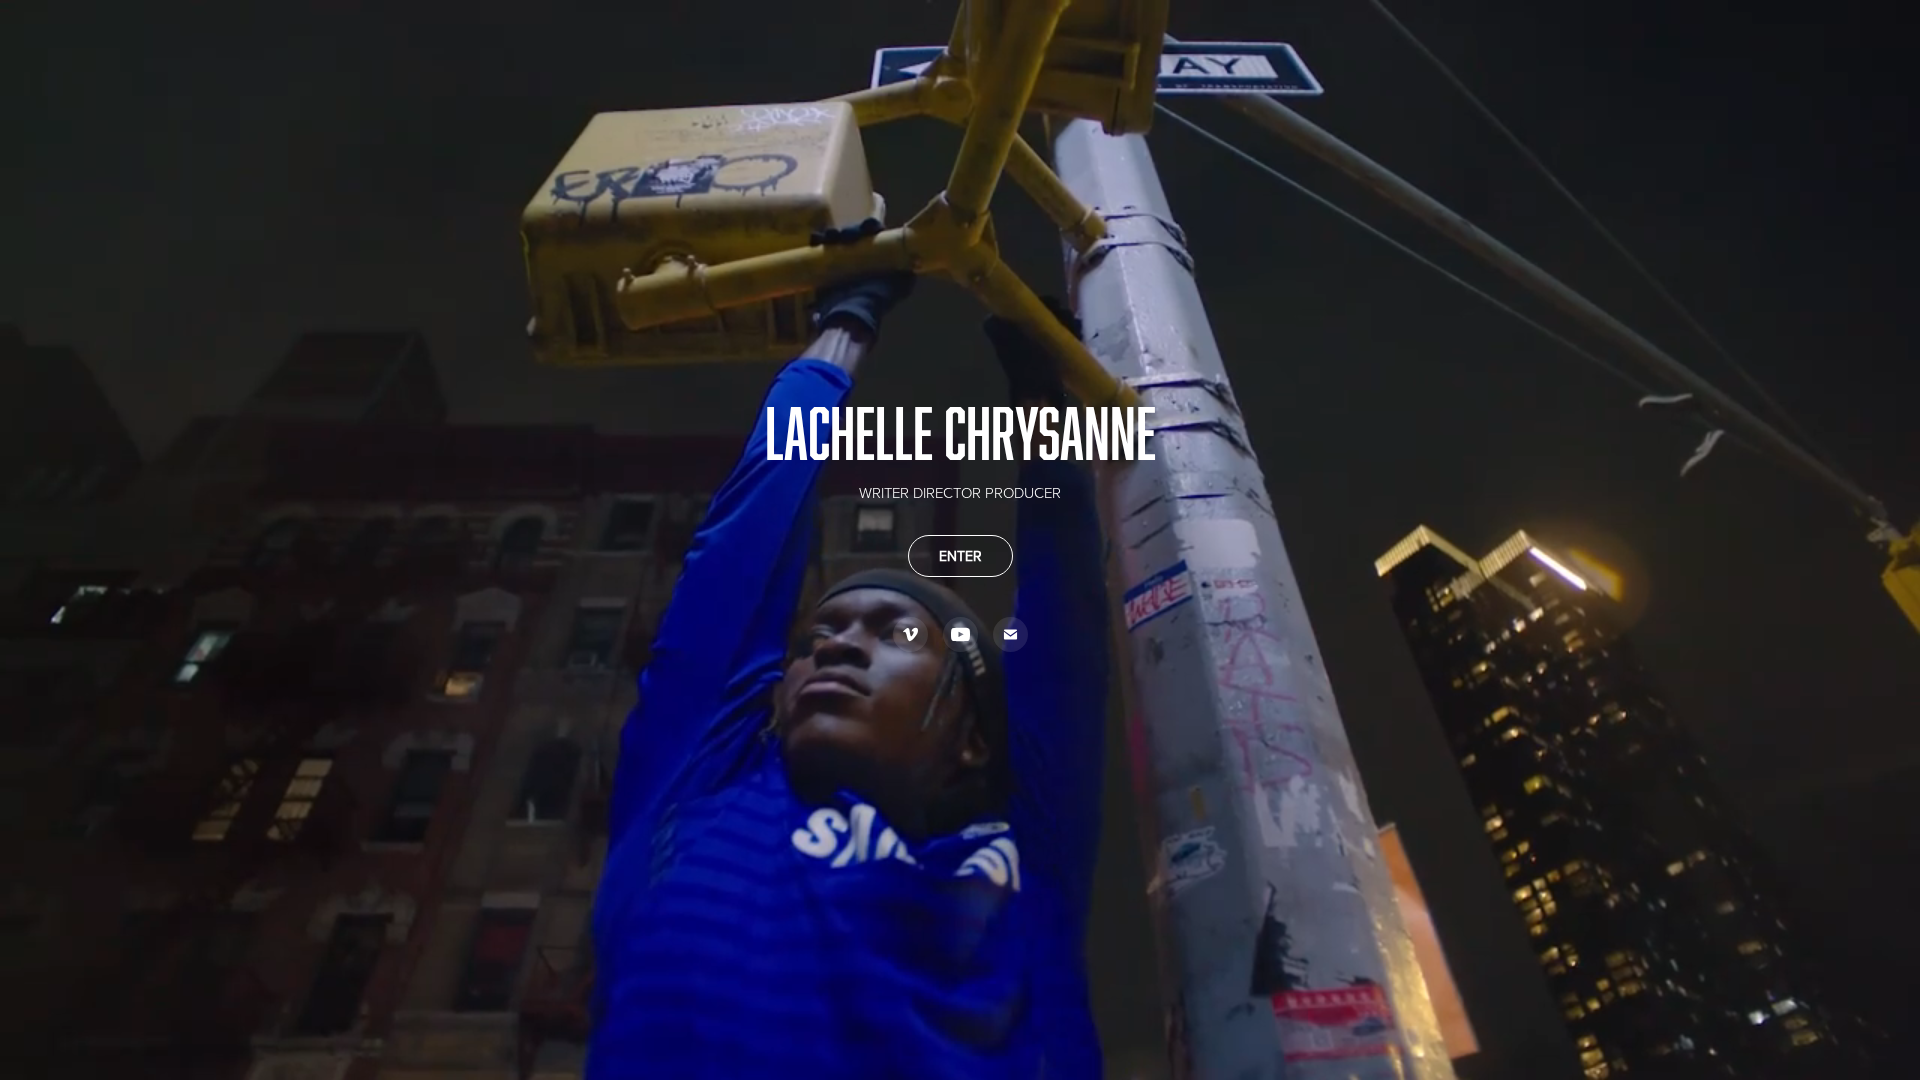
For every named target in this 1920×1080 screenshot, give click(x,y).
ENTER (960, 556)
